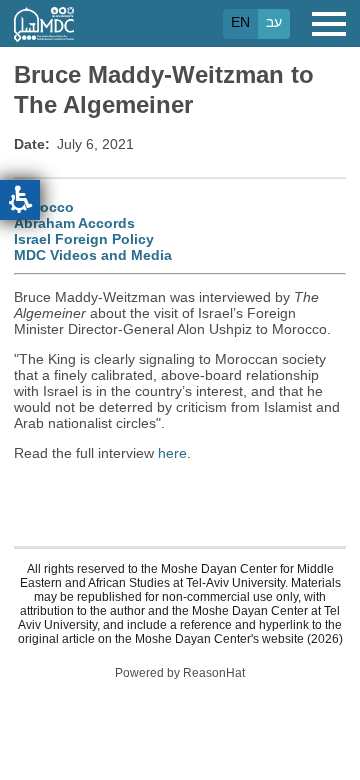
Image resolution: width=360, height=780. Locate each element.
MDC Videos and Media (93, 255)
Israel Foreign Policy (84, 239)
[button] (20, 200)
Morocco (44, 207)
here (172, 453)
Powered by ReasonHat (180, 673)
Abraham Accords (74, 223)
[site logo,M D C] (44, 32)
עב (274, 22)
